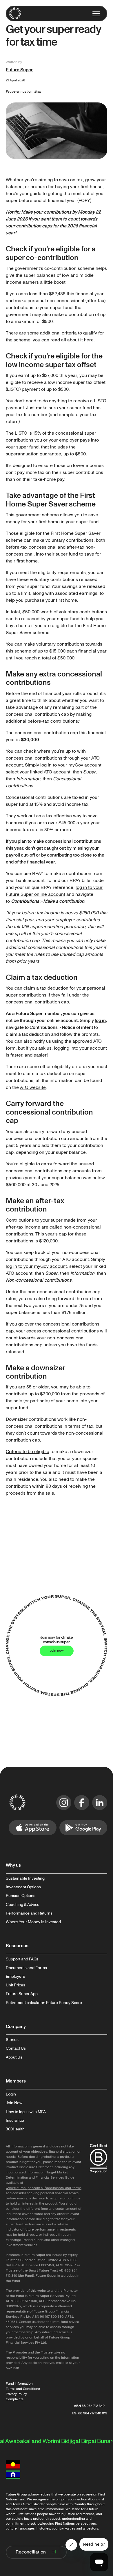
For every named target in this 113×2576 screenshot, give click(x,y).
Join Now (14, 2103)
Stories (12, 2040)
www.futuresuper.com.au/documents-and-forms (44, 2188)
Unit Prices (16, 1985)
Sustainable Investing (25, 1878)
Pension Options (21, 1896)
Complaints (15, 2399)
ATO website (33, 1087)
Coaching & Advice (23, 1905)
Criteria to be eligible (28, 1452)
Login (11, 2094)
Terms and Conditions (23, 2389)
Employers (15, 1977)
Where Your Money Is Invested (33, 1922)
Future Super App (22, 1994)
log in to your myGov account (71, 765)
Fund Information (19, 2384)
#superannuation (19, 92)
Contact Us (16, 2048)
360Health (15, 2129)
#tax (38, 92)
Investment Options (23, 1887)
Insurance (15, 2121)
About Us (14, 2057)
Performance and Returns (29, 1913)
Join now (57, 1651)
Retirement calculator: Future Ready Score (44, 2003)
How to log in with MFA (26, 2112)
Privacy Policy (16, 2394)
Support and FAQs (22, 1959)
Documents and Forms (26, 1968)
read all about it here (72, 340)
